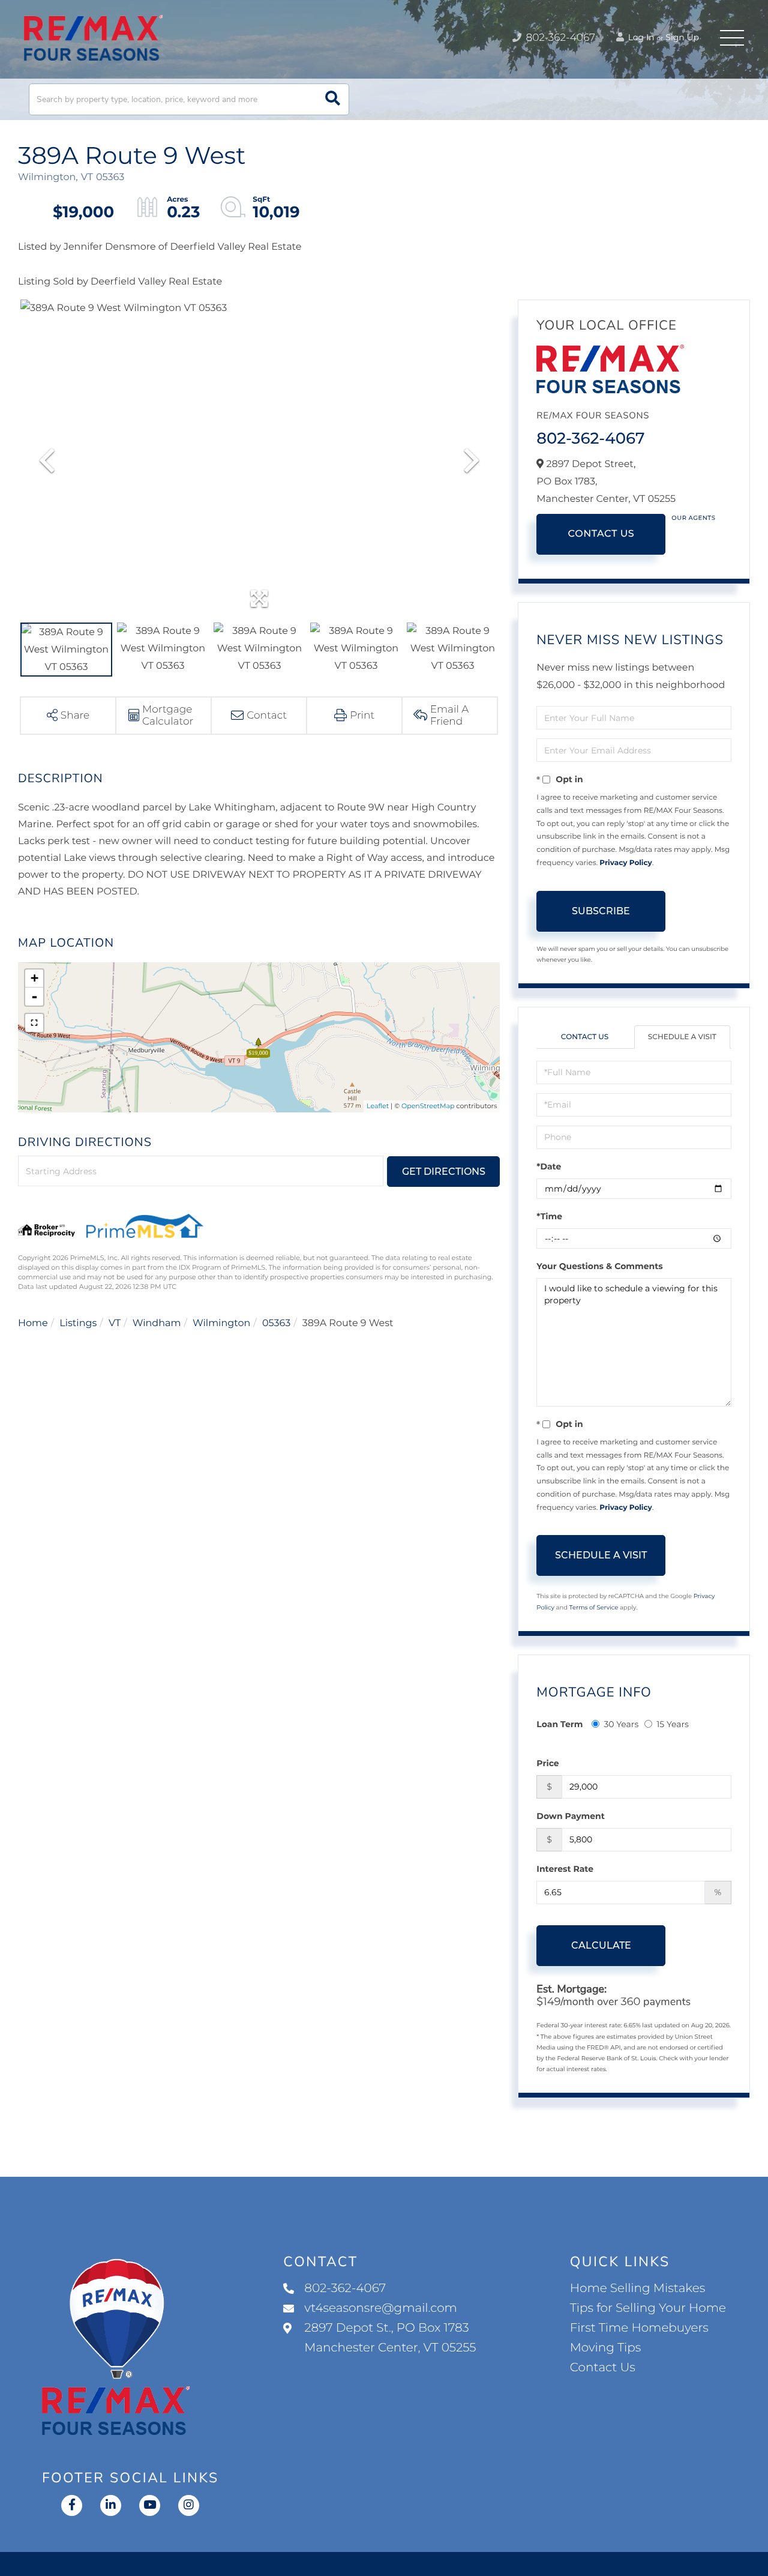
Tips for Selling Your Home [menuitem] (648, 2308)
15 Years (673, 1724)
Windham (157, 1323)
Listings (78, 1323)
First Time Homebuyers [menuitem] (639, 2328)
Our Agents (693, 518)
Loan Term (559, 1724)
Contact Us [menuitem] (603, 2368)
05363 (276, 1323)
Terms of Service (594, 1607)
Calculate (601, 1945)
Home (33, 1323)
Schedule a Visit (682, 1037)
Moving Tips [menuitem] (606, 2348)
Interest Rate (565, 1869)
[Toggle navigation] (732, 38)
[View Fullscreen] (34, 1023)
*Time (549, 1216)
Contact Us (601, 534)
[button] (333, 99)
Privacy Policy (625, 863)
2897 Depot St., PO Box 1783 (390, 2338)
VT (115, 1323)
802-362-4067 (559, 38)
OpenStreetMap (428, 1106)
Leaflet (378, 1106)
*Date (549, 1166)
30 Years (621, 1724)
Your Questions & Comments (599, 1266)
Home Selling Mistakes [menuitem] (637, 2288)
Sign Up (682, 37)
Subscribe (601, 911)
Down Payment (571, 1816)
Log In (640, 37)
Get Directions (444, 1172)
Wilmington (221, 1323)
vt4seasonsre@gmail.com (381, 2308)
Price (547, 1763)
